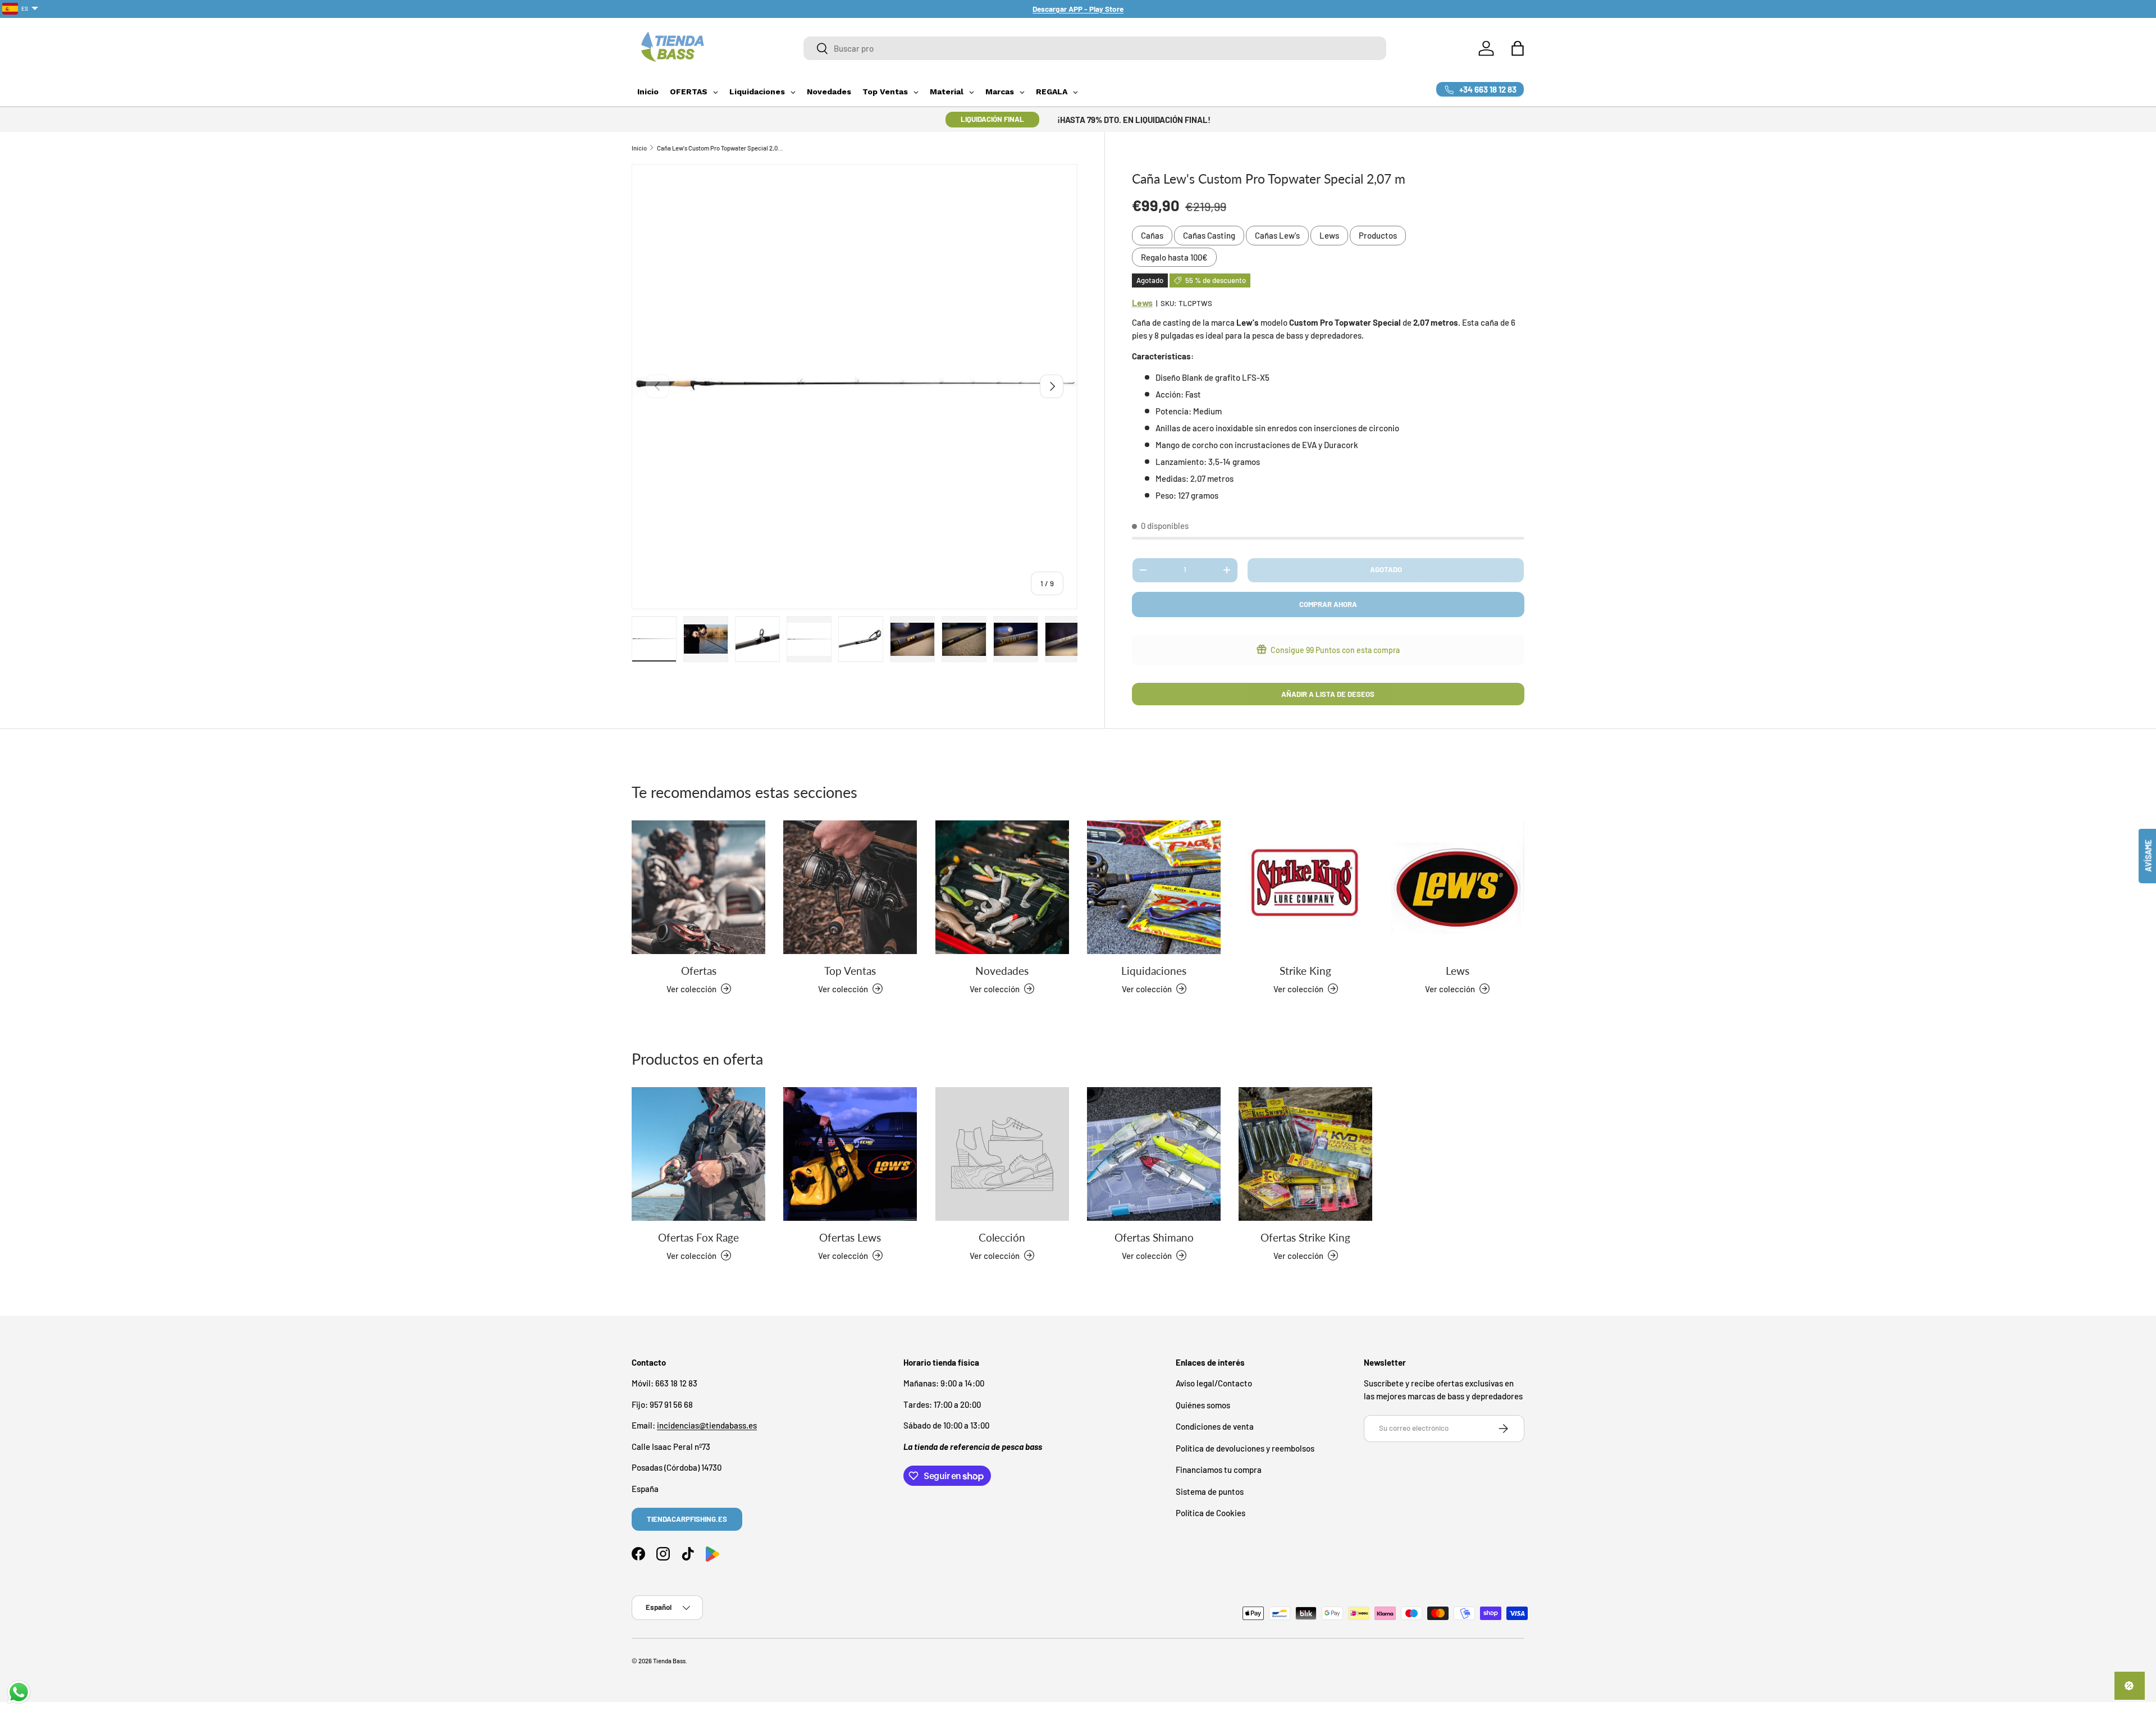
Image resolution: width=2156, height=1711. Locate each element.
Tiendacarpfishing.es (687, 1519)
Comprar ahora (1328, 604)
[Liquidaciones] (1154, 887)
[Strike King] (1305, 887)
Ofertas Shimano (1154, 1237)
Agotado (1386, 569)
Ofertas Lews (850, 1237)
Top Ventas (850, 970)
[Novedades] (1002, 887)
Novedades (1002, 970)
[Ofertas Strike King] (1305, 1154)
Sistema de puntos (1210, 1491)
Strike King (1305, 970)
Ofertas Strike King (1305, 1237)
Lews (1329, 235)
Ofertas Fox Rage (698, 1237)
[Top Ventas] (850, 887)
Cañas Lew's (1277, 235)
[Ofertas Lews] (850, 1154)
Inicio (639, 148)
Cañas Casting (1209, 235)
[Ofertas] (698, 887)
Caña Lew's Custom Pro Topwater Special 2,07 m (720, 148)
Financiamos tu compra (1219, 1470)
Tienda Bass (669, 1661)
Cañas (1152, 235)
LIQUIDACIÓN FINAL (992, 119)
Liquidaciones (1154, 970)
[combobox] (1095, 48)
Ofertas (699, 970)
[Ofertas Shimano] (1154, 1154)
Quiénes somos (1203, 1405)
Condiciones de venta (1215, 1426)
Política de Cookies (1211, 1513)
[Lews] (1458, 887)
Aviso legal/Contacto (1214, 1383)
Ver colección (995, 1255)
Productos (1378, 235)
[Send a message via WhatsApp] (19, 1692)
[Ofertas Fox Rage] (698, 1154)
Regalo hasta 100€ (1174, 257)
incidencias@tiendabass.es (707, 1425)
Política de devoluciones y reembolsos (1245, 1448)
